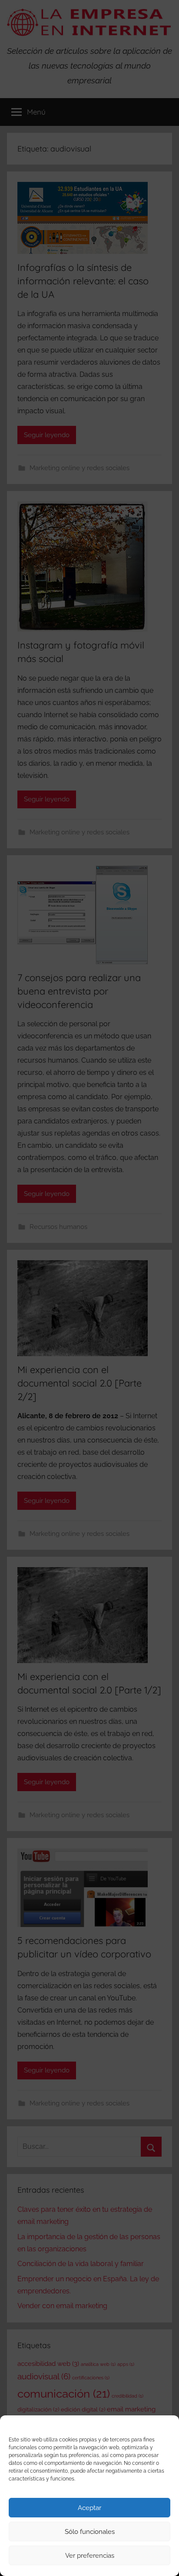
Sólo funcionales (90, 2532)
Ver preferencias (90, 2556)
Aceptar (89, 2508)
